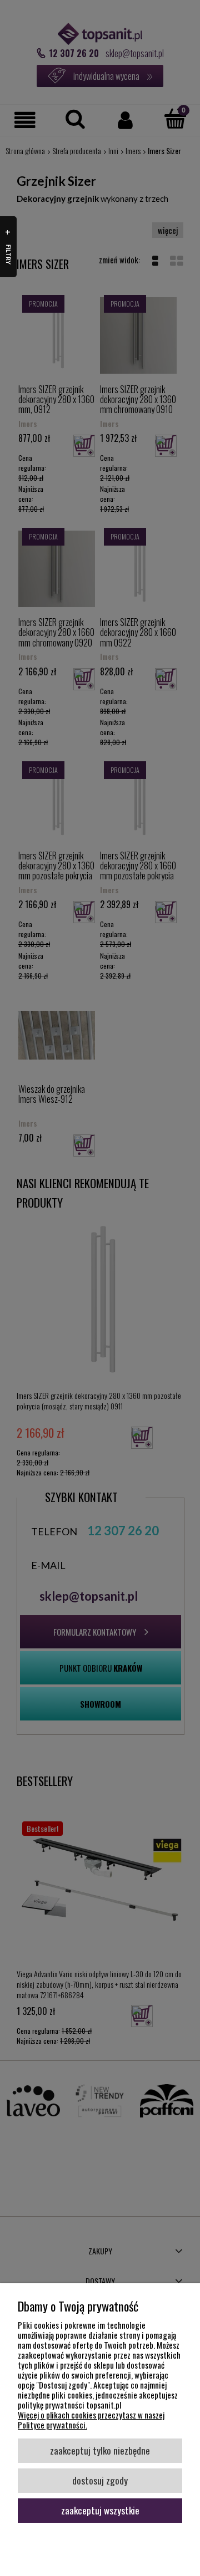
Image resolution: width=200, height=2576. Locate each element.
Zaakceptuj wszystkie (100, 2510)
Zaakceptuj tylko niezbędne (100, 2450)
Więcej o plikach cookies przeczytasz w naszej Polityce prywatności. (91, 2420)
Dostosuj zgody (100, 2480)
